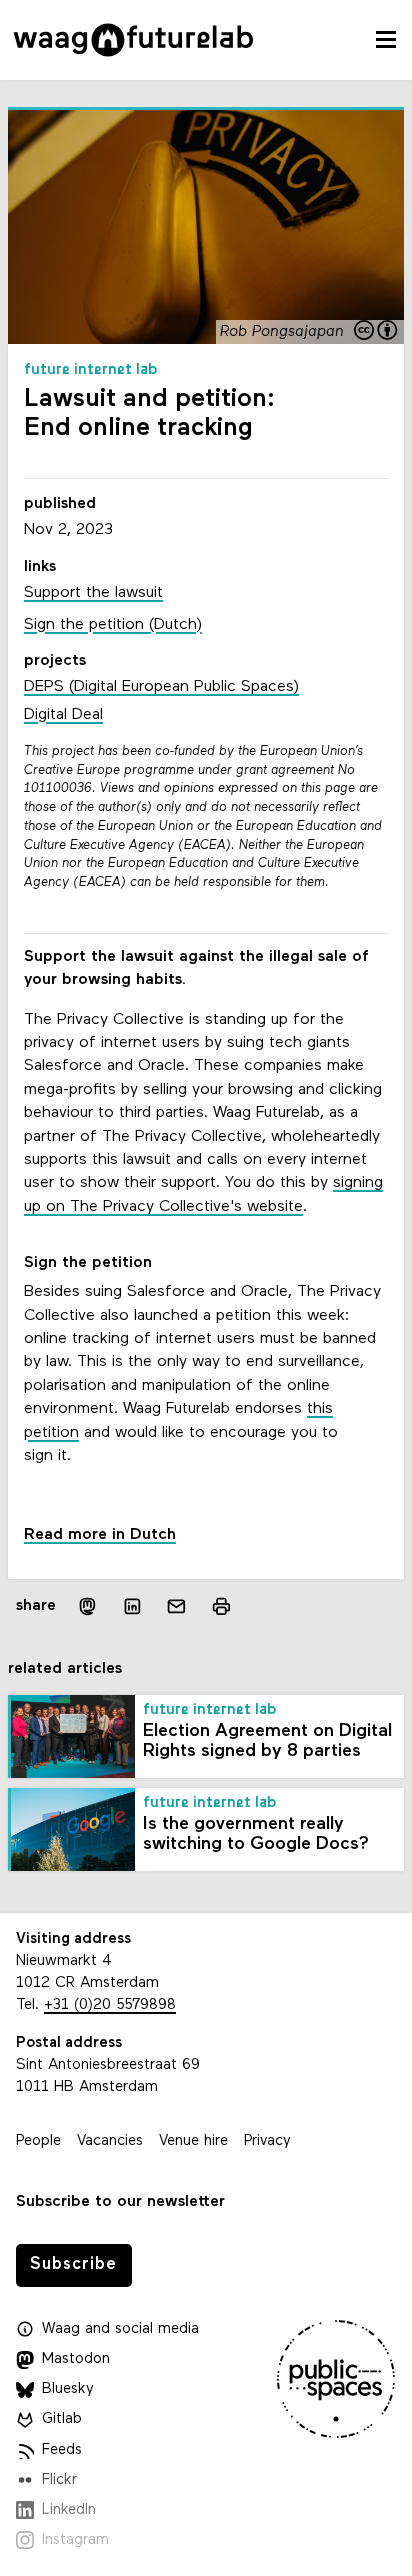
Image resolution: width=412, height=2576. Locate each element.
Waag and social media (120, 2329)
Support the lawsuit (93, 593)
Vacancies (110, 2141)
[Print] (221, 1606)
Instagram (75, 2540)
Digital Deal (63, 715)
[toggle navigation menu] (386, 40)
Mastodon (76, 2359)
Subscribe (73, 2264)
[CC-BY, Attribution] (377, 332)
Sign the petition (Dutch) (113, 625)
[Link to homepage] (133, 40)
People (38, 2141)
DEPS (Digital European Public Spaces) (161, 687)
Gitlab (62, 2419)
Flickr (59, 2480)
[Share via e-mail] (176, 1606)
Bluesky (68, 2389)
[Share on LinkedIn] (132, 1606)
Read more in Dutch (100, 1535)
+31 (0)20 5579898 (110, 2005)
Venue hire (193, 2141)
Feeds (62, 2450)
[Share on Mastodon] (86, 1606)
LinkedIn (69, 2510)
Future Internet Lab (91, 370)
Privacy (267, 2141)
